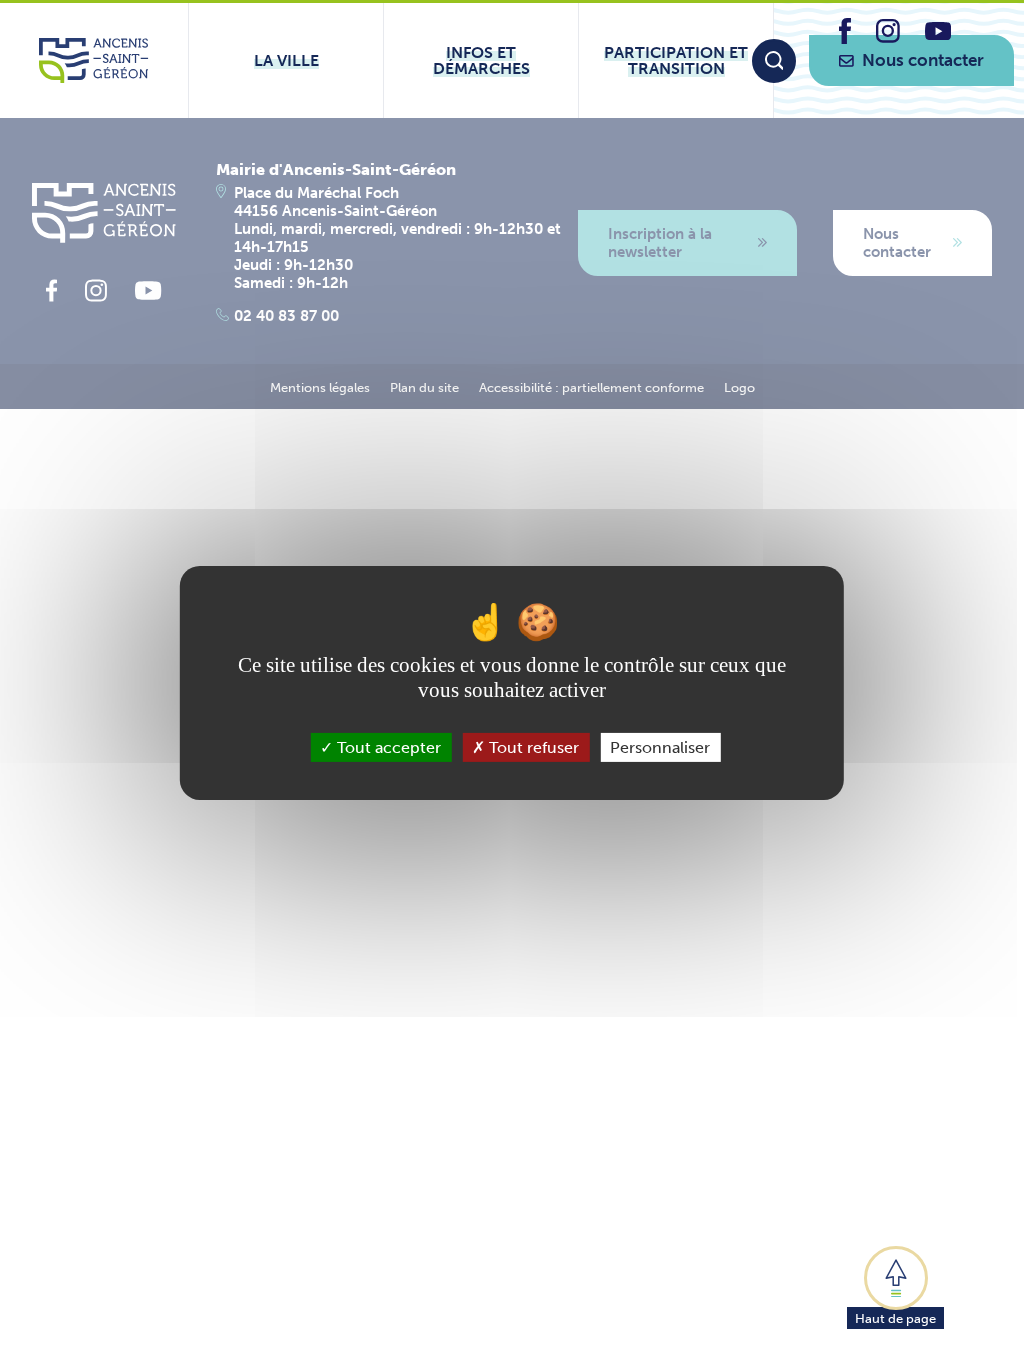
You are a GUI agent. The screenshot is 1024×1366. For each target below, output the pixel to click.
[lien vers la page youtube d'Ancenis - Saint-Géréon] (938, 34)
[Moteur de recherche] (774, 61)
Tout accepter (387, 747)
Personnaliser (660, 747)
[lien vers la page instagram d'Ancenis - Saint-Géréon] (888, 37)
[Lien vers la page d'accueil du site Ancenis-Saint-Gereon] (93, 60)
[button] (895, 1286)
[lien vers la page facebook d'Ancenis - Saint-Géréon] (845, 38)
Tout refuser (532, 747)
